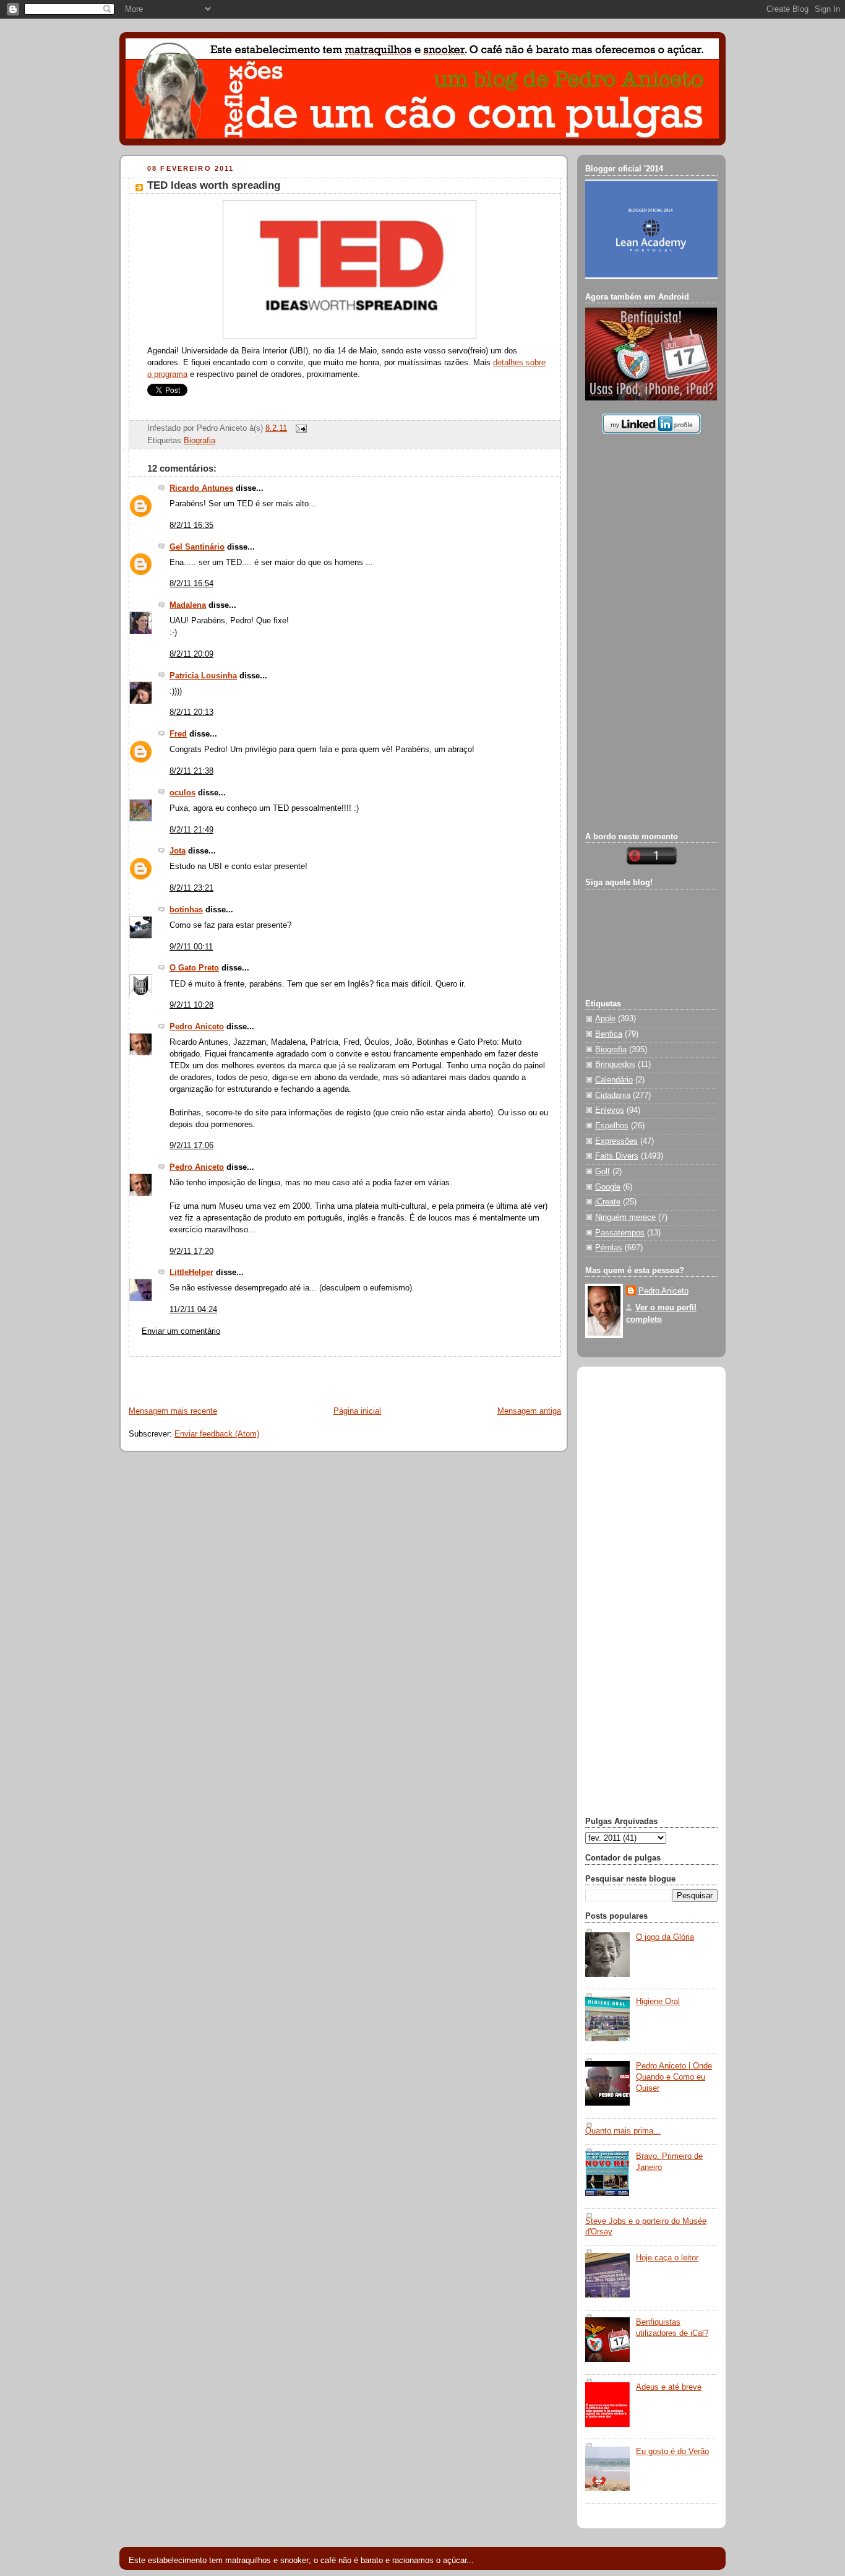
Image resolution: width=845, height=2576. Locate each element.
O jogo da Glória (665, 1937)
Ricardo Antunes (201, 488)
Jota (178, 851)
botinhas (186, 910)
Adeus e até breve (669, 2387)
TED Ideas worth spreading (214, 185)
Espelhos (612, 1126)
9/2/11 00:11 (191, 947)
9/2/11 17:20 (191, 1251)
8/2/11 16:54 (191, 584)
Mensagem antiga (529, 1411)
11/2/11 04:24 (193, 1310)
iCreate (608, 1202)
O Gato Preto (194, 968)
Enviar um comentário (181, 1331)
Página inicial (357, 1411)
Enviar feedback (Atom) (217, 1434)
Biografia (199, 441)
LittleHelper (191, 1273)
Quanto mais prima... (623, 2131)
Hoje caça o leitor (667, 2258)
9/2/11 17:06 (191, 1146)
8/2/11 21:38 (191, 771)
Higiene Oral (658, 2002)
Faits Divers (617, 1156)
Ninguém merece (625, 1217)
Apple (605, 1019)
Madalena (188, 605)
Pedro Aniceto (197, 1027)
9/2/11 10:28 (191, 1005)
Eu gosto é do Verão (672, 2452)
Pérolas (609, 1248)
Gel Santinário (197, 547)
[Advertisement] (265, 1375)
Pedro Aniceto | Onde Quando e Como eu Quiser (674, 2077)
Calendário (614, 1080)
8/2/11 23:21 (191, 888)
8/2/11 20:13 (191, 712)
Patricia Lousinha (203, 676)
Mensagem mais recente (173, 1411)
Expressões (616, 1141)
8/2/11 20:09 (191, 654)
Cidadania (613, 1096)
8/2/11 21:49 (191, 830)
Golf (603, 1172)
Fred (178, 734)
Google (608, 1187)
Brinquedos (615, 1065)
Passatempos (620, 1233)
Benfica (609, 1034)
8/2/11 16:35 (191, 525)
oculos (182, 793)
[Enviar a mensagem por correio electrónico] (299, 428)
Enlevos (610, 1110)
